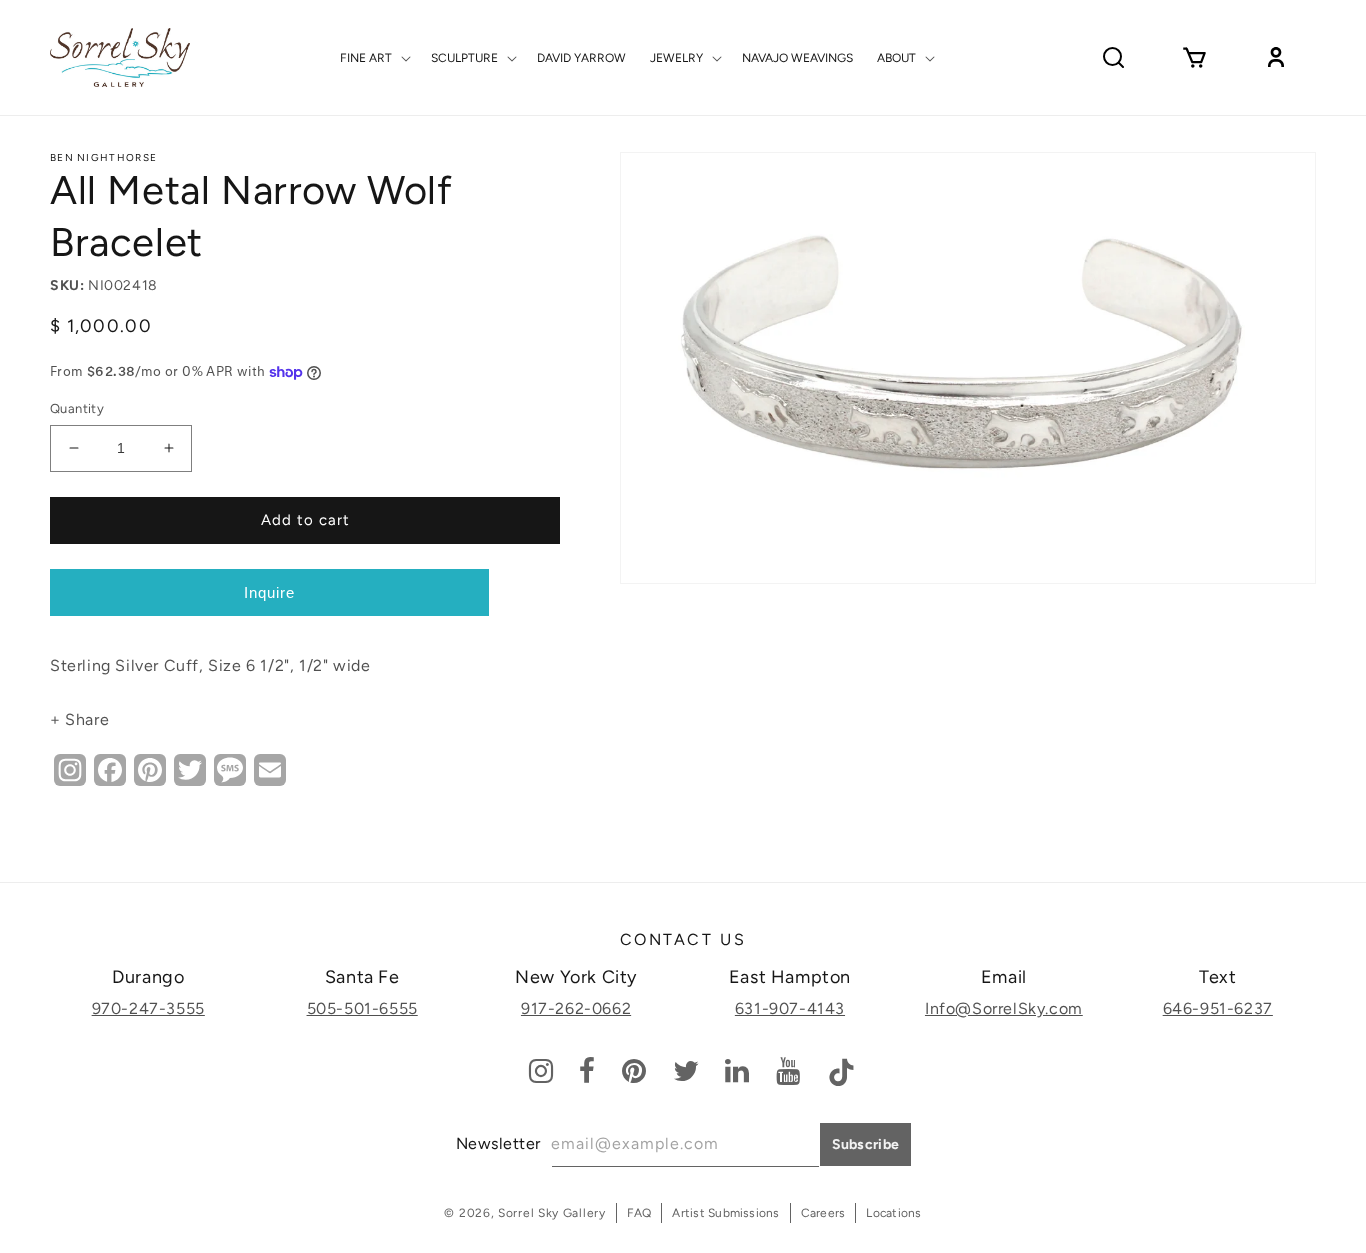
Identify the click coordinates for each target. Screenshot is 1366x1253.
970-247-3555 (148, 1008)
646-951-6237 (1218, 1008)
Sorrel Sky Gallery (552, 1213)
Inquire (269, 592)
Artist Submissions (725, 1213)
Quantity (77, 408)
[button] (373, 58)
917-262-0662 (576, 1008)
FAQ (639, 1213)
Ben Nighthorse (103, 157)
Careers (823, 1213)
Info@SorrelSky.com (1004, 1008)
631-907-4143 (790, 1008)
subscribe (866, 1144)
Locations (893, 1213)
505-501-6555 (362, 1008)
